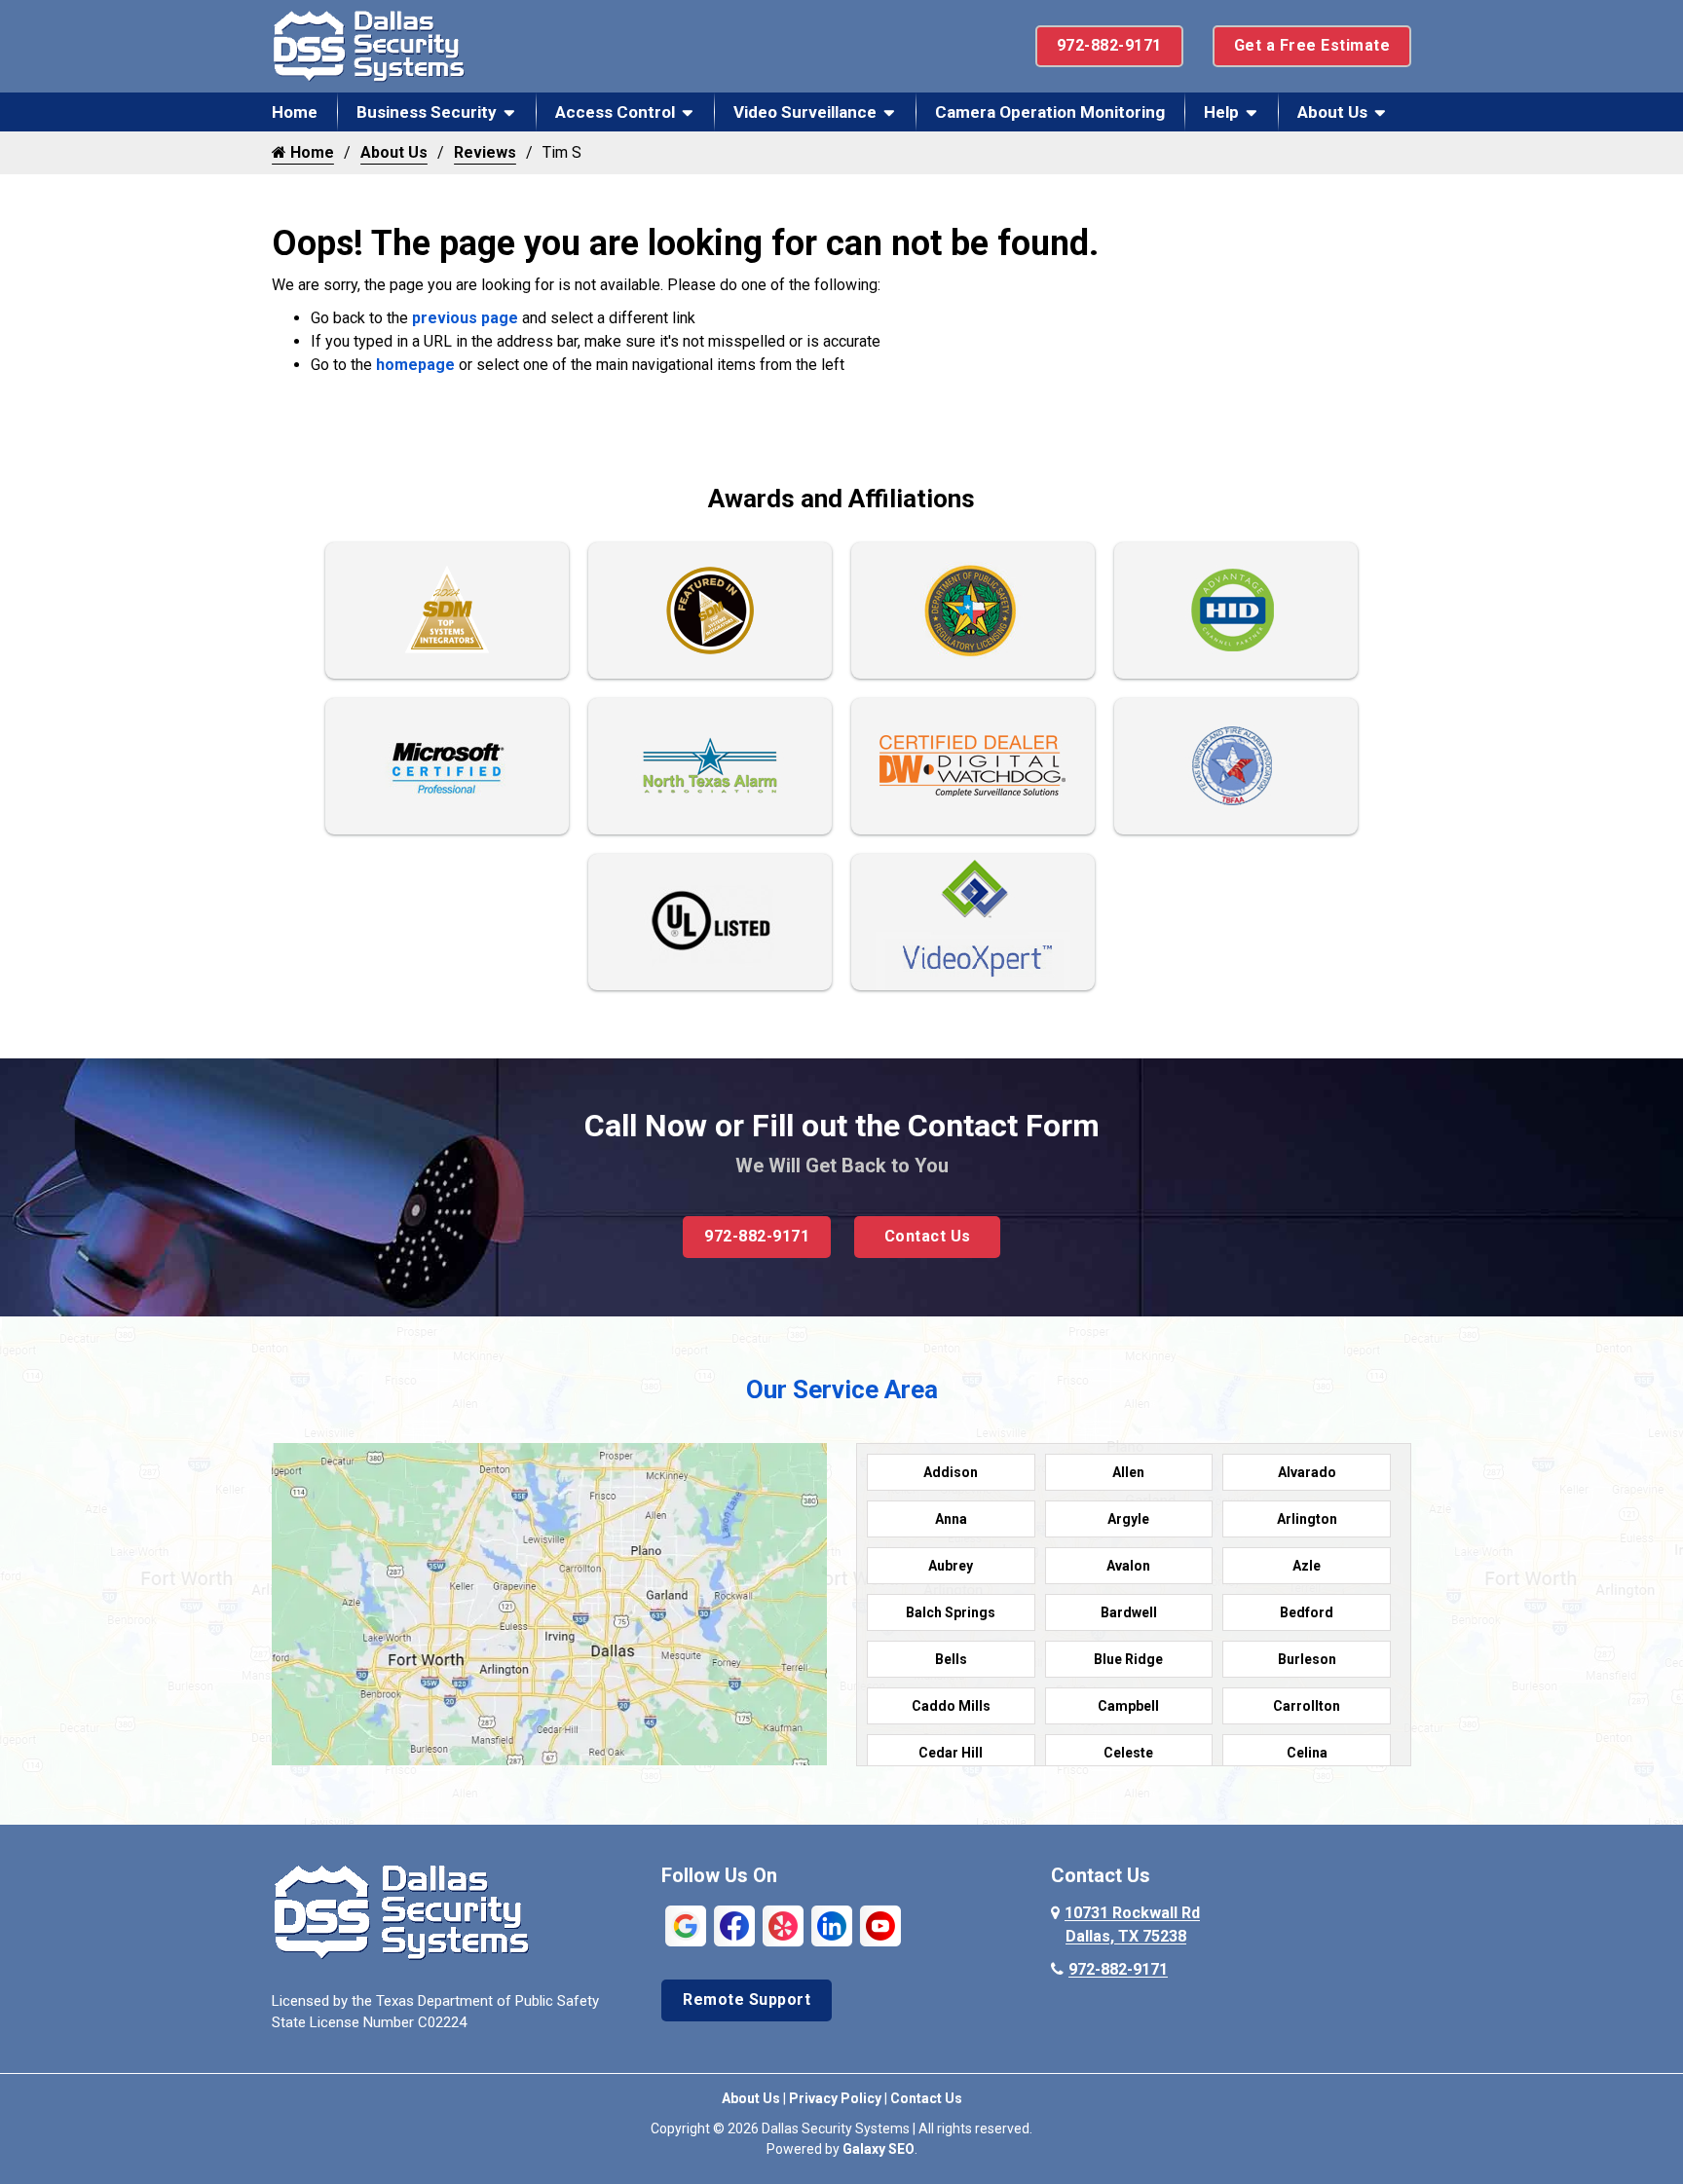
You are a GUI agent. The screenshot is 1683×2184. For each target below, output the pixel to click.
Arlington (1307, 1519)
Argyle (1128, 1519)
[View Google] (686, 1925)
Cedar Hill (951, 1753)
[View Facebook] (734, 1925)
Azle (1307, 1566)
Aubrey (951, 1566)
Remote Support (747, 1999)
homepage (415, 365)
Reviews (485, 152)
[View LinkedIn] (832, 1925)
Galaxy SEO (879, 2149)
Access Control (615, 112)
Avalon (1128, 1566)
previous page (465, 318)
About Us (1332, 112)
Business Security (427, 112)
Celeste (1128, 1753)
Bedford (1307, 1612)
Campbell (1128, 1706)
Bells (951, 1659)
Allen (1128, 1472)
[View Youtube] (880, 1925)
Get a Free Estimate (1312, 45)
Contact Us (928, 1236)
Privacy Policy (835, 2098)
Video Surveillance (805, 112)
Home (295, 112)
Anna (951, 1519)
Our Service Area (842, 1389)
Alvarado (1307, 1472)
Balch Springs (951, 1612)
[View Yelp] (783, 1925)
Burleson (1307, 1659)
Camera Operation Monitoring (1050, 112)
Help (1221, 112)
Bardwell (1129, 1612)
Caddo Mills (951, 1706)
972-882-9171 (1109, 45)
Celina (1307, 1753)
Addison (951, 1472)
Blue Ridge (1128, 1659)
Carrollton (1307, 1706)
